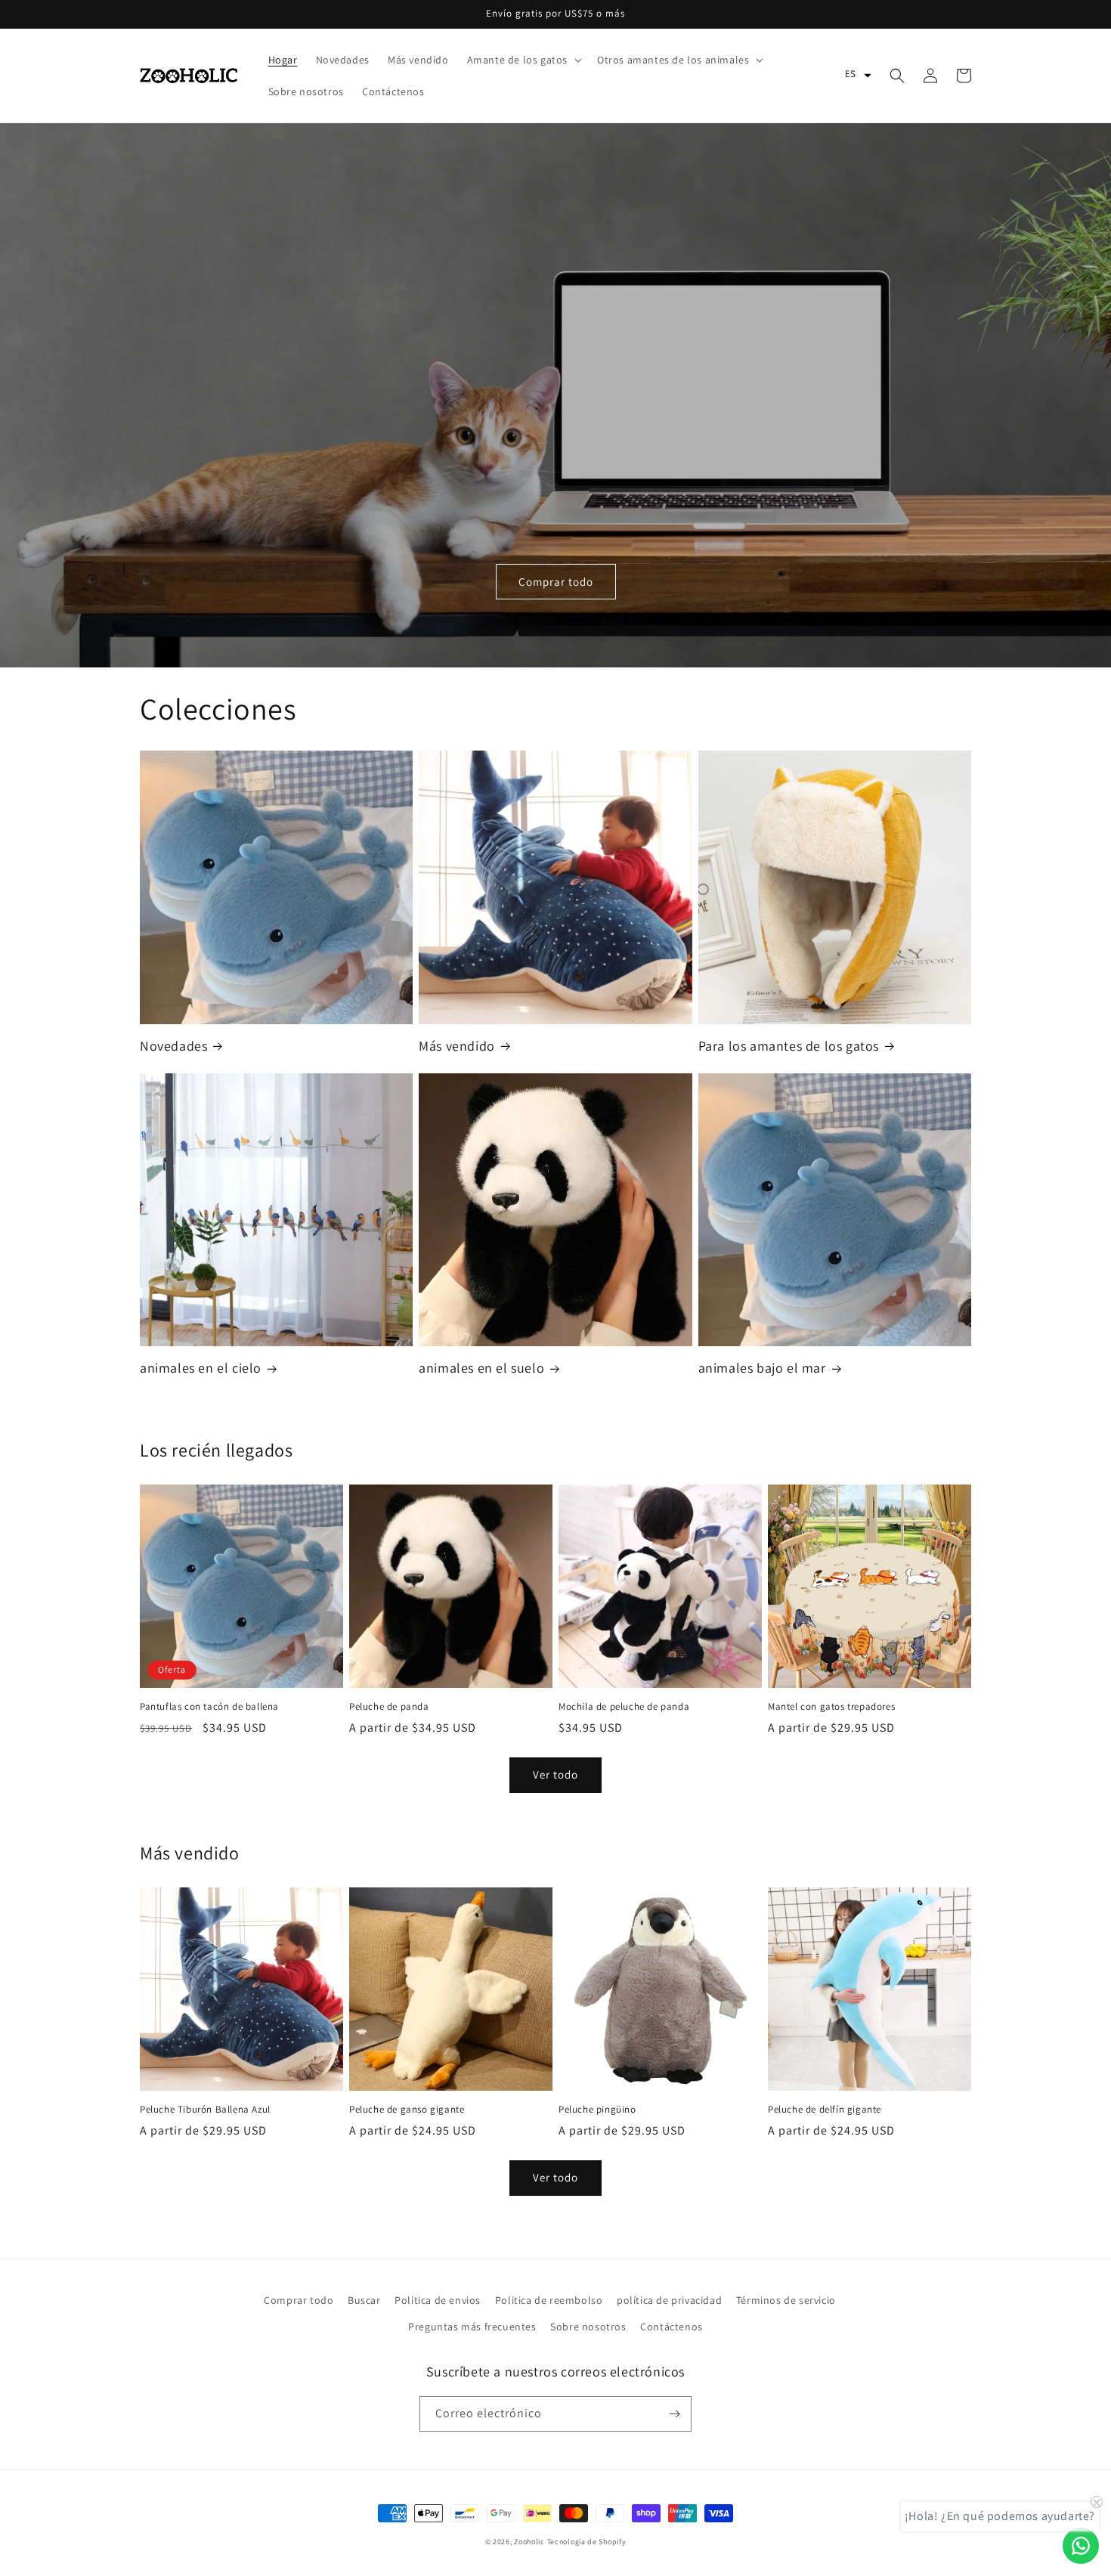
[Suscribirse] (674, 2414)
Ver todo (555, 1774)
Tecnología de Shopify (587, 2542)
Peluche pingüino (597, 2110)
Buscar (364, 2300)
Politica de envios (438, 2300)
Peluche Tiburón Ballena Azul (205, 2110)
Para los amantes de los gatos (789, 1046)
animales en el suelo (481, 1368)
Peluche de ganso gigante (407, 2110)
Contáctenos (672, 2327)
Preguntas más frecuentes (472, 2327)
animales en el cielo (201, 1368)
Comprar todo (556, 582)
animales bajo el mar (762, 1368)
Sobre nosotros (588, 2327)
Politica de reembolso (549, 2300)
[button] (523, 60)
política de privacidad (669, 2300)
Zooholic (529, 2542)
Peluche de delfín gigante (825, 2110)
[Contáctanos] (1081, 2546)
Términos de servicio (786, 2300)
